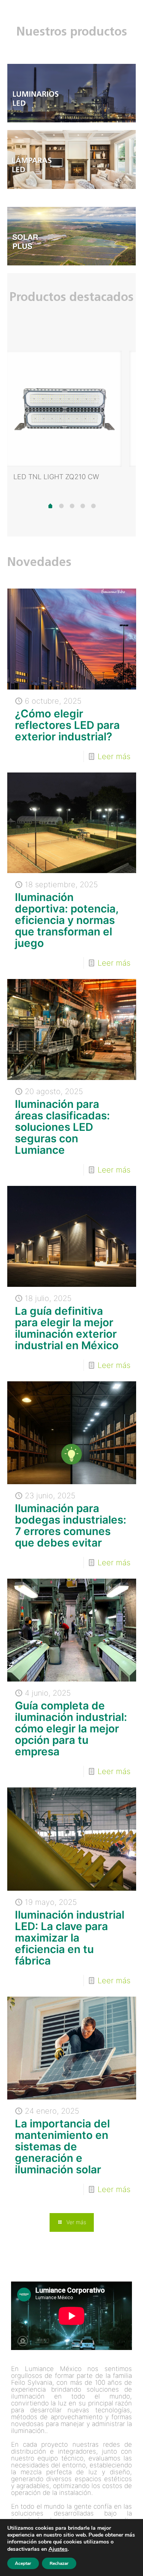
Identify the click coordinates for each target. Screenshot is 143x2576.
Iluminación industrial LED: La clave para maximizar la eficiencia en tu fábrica (70, 1938)
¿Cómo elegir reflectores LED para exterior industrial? (67, 725)
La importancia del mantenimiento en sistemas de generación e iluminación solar (62, 2147)
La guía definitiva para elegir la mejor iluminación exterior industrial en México (67, 1328)
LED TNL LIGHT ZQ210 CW (56, 477)
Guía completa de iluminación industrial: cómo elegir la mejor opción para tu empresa (71, 1729)
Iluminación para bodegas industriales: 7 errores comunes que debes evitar (71, 1525)
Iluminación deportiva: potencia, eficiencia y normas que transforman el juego (67, 920)
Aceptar (23, 2563)
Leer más (114, 756)
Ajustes (58, 2549)
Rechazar (59, 2563)
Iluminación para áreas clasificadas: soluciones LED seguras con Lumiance (62, 1127)
